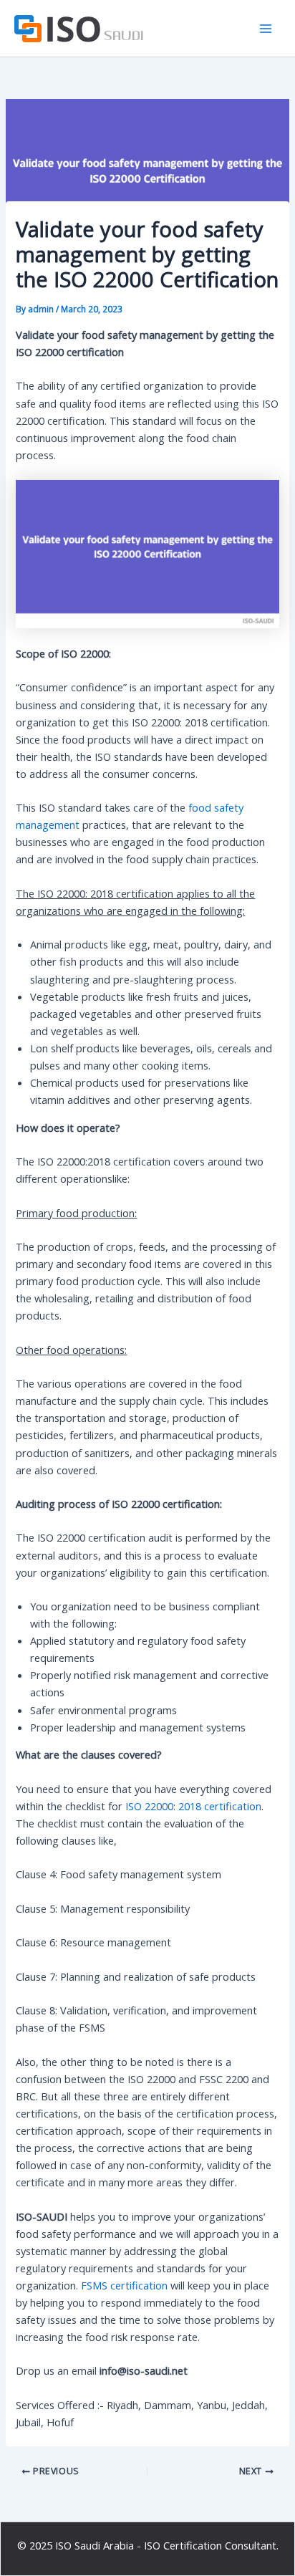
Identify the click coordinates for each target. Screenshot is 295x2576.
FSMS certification (124, 2285)
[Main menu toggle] (266, 29)
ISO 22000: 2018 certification (193, 1806)
